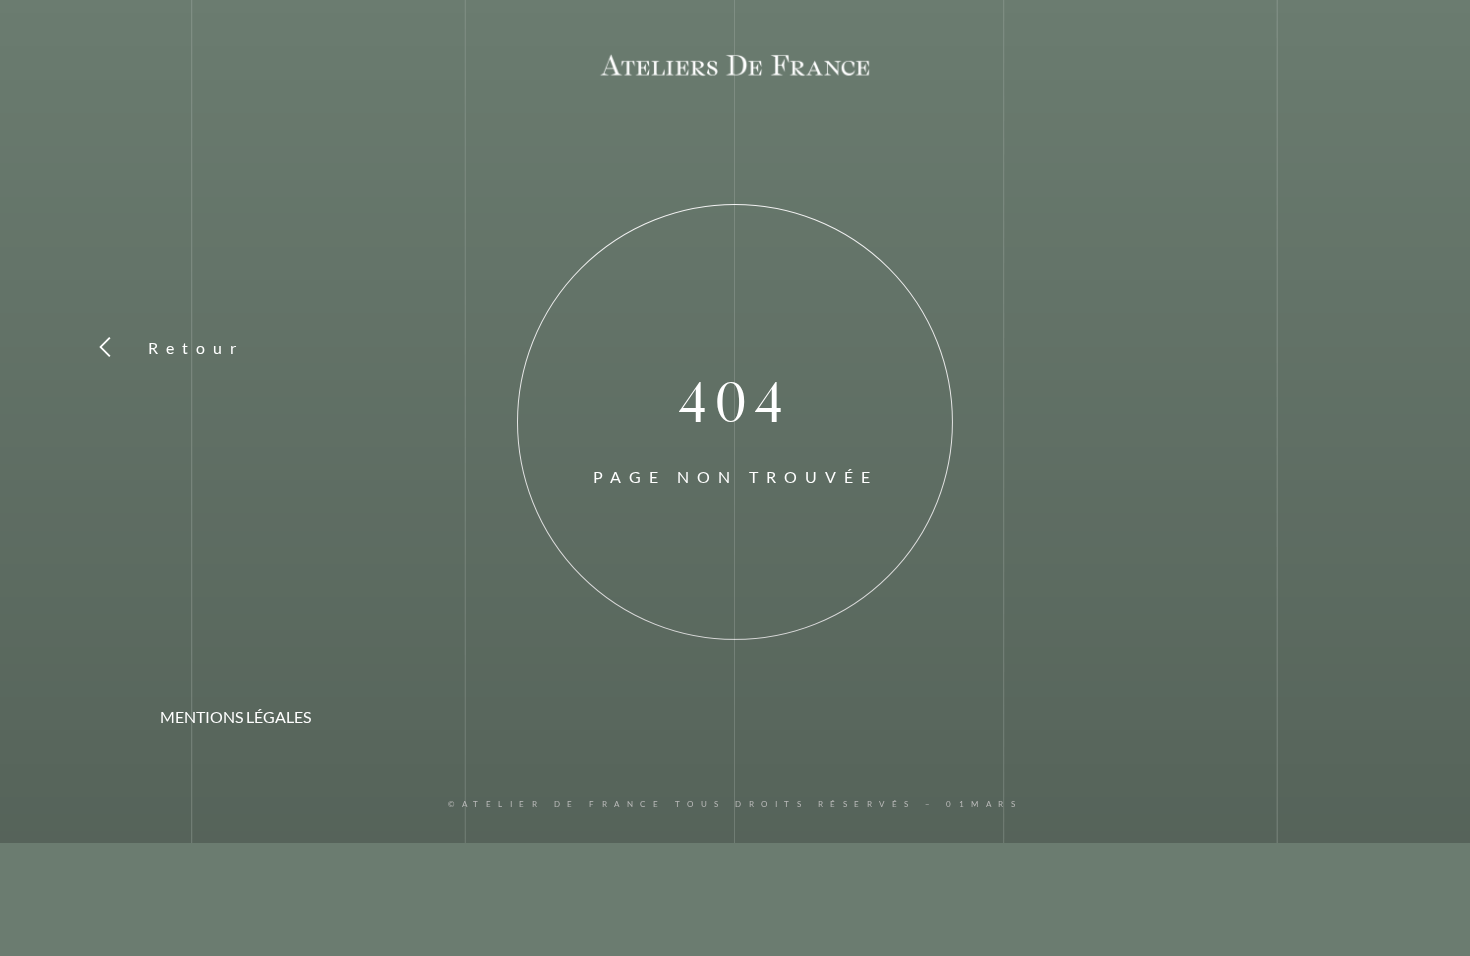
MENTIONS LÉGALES (235, 716)
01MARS (984, 804)
